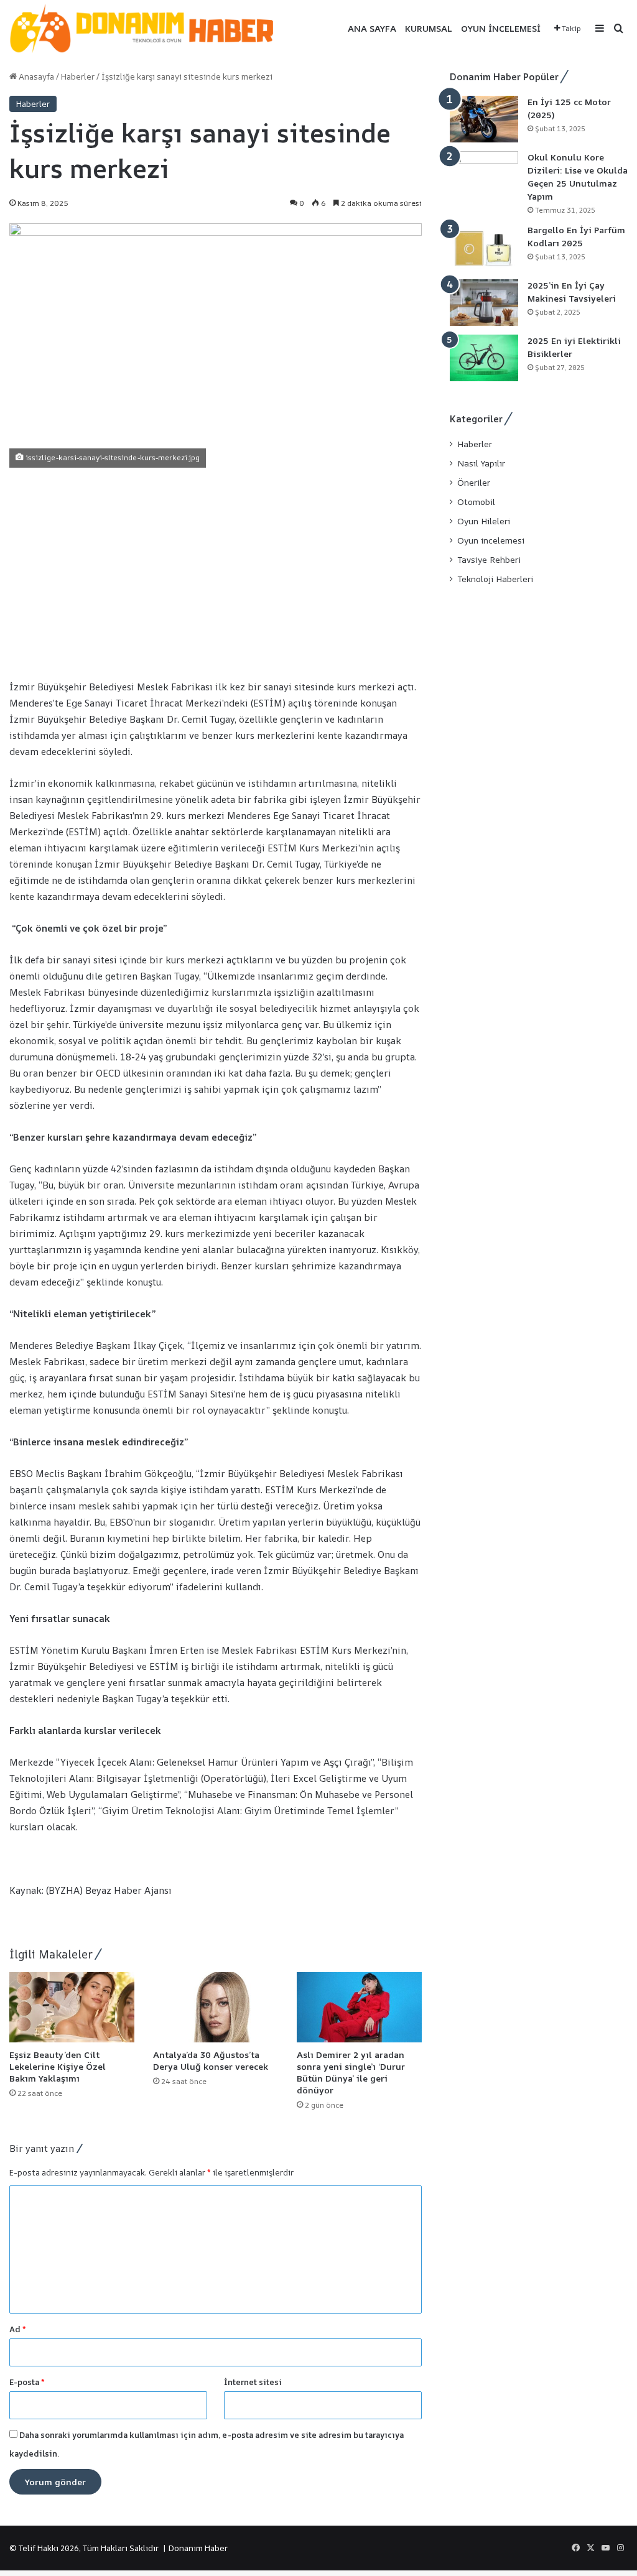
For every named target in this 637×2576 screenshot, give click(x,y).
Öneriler (474, 483)
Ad (18, 2329)
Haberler (78, 76)
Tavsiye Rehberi (489, 560)
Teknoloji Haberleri (495, 579)
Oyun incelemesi (501, 28)
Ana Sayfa (372, 28)
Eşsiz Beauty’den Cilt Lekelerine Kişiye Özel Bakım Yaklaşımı (58, 2066)
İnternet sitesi (253, 2382)
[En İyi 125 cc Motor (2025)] (484, 119)
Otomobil (476, 502)
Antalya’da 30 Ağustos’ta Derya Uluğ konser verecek (212, 2060)
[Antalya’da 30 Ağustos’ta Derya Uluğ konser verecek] (216, 2007)
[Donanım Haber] (149, 29)
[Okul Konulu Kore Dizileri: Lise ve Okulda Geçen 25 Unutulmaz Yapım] (484, 174)
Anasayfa (35, 76)
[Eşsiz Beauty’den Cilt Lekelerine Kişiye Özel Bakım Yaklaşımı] (72, 2007)
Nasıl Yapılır (481, 463)
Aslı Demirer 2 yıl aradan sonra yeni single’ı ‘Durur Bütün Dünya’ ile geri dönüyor (351, 2072)
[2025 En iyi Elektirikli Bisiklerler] (484, 358)
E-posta (27, 2382)
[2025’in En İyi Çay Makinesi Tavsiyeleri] (484, 303)
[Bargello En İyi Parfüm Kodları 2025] (484, 247)
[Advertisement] (216, 573)
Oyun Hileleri (484, 521)
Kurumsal (429, 28)
